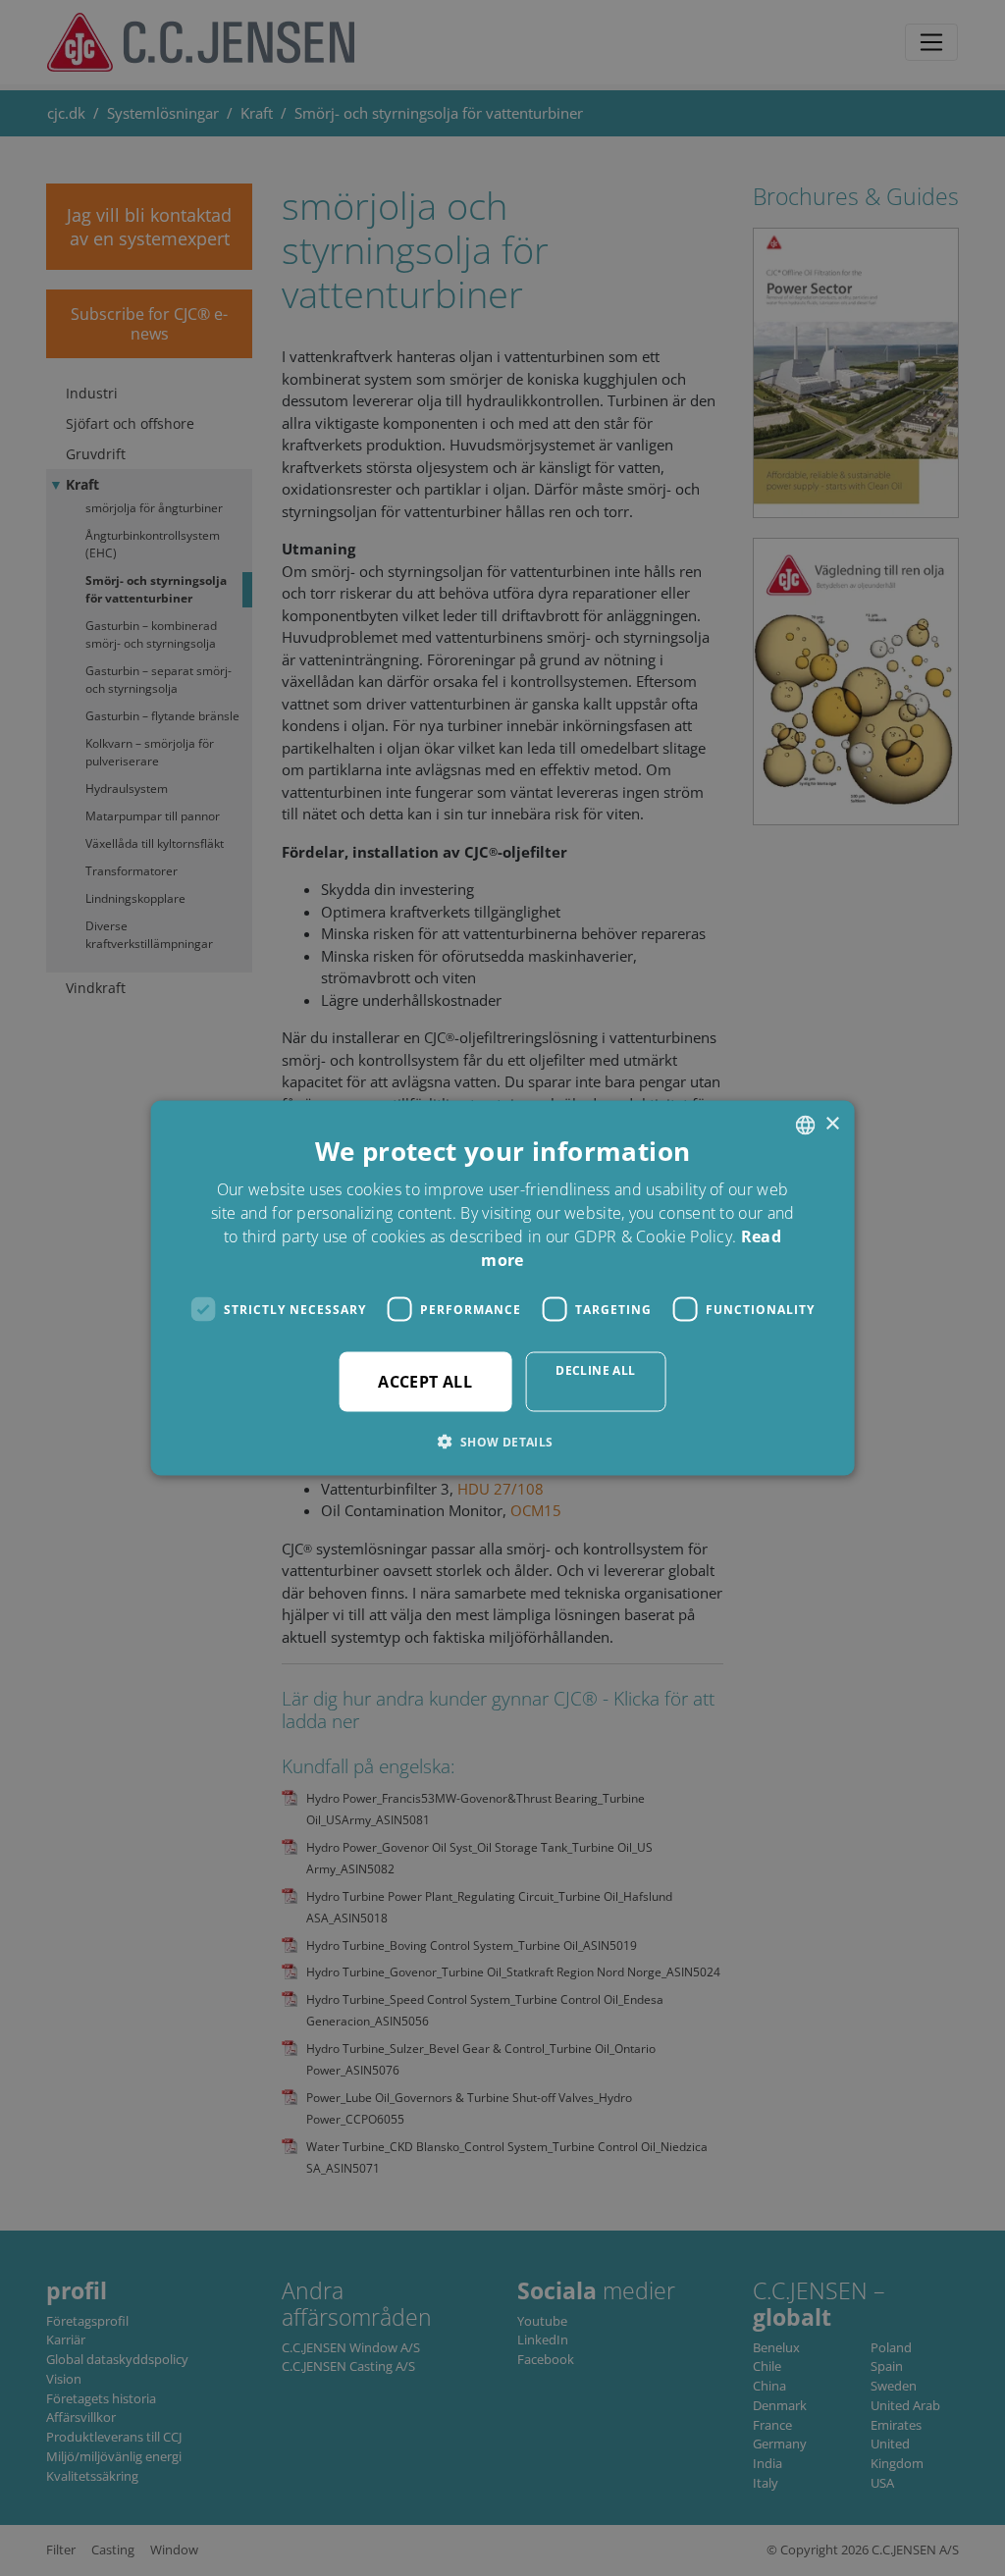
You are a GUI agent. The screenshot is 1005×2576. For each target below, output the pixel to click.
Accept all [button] (425, 1382)
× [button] (832, 1124)
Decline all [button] (595, 1370)
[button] (502, 1442)
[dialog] (502, 1288)
